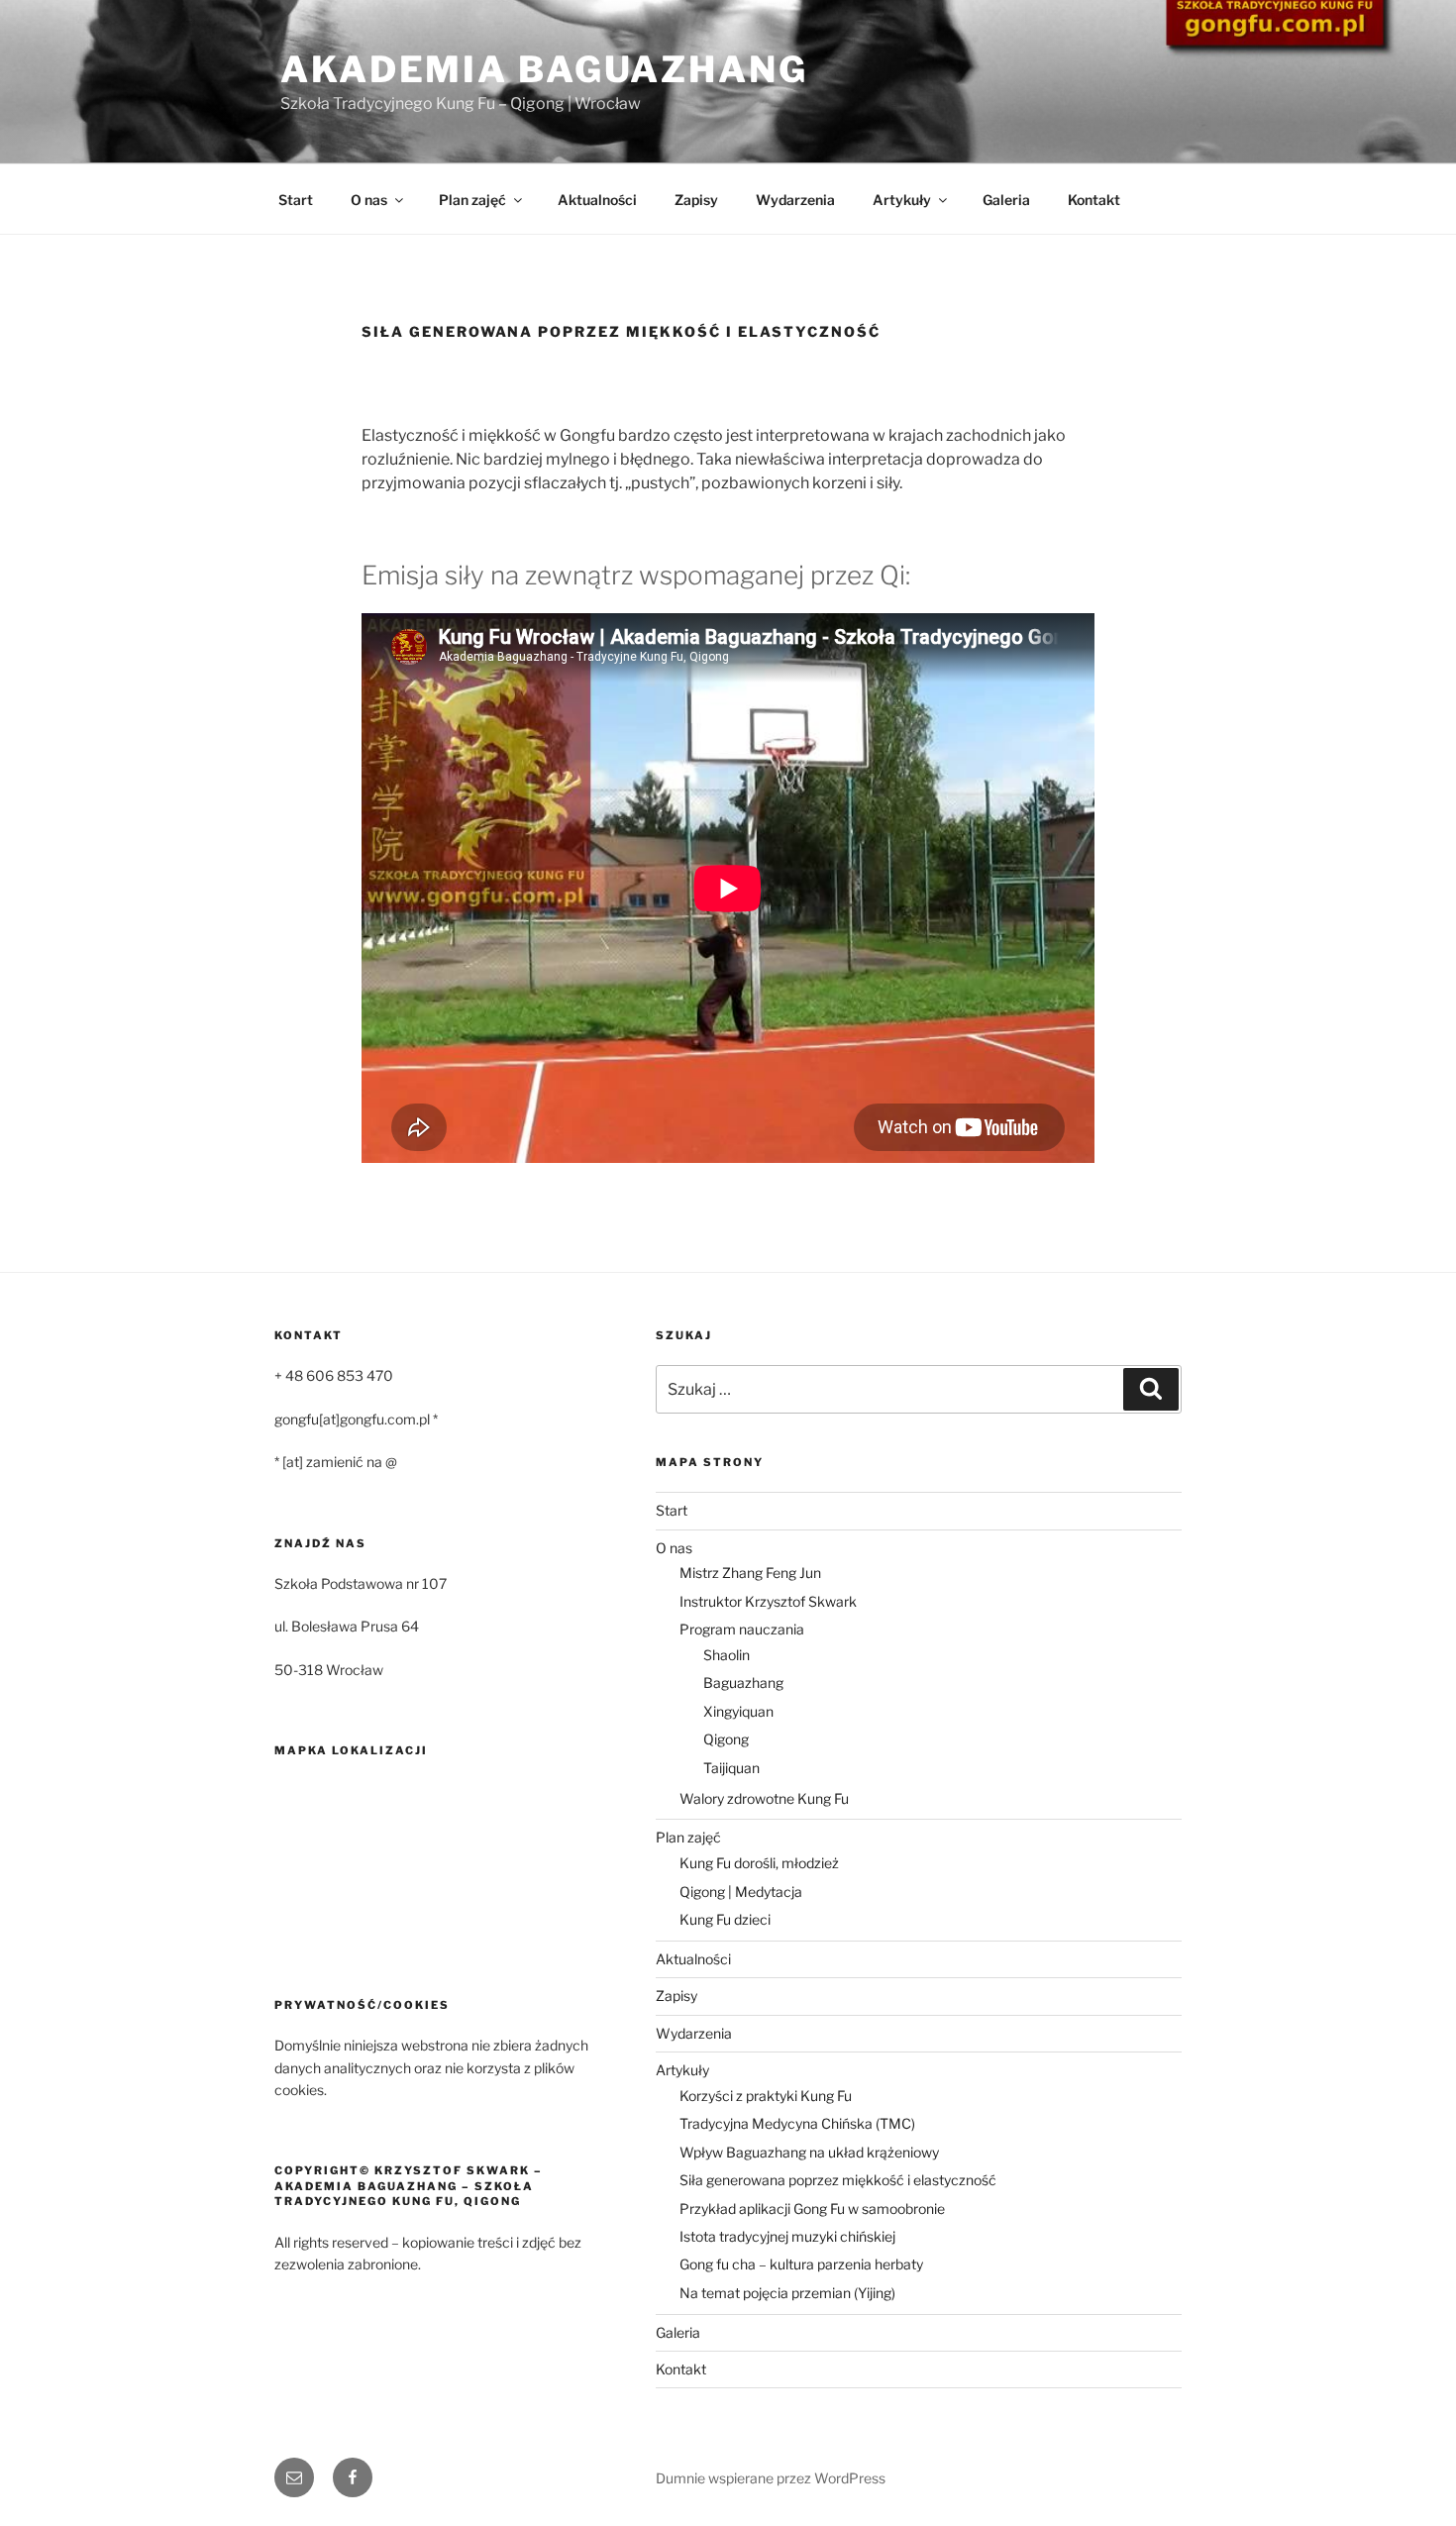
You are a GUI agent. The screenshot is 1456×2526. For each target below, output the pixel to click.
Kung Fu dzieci (725, 1919)
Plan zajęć (472, 200)
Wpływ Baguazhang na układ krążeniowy (809, 2152)
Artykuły (902, 200)
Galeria (1006, 200)
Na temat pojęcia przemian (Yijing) (787, 2293)
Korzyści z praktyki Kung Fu (766, 2096)
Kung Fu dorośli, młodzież (759, 1863)
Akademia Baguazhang (544, 69)
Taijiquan (731, 1768)
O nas (369, 200)
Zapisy (696, 200)
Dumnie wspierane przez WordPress (771, 2478)
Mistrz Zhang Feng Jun (750, 1573)
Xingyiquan (738, 1711)
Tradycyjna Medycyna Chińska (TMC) (797, 2123)
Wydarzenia (795, 200)
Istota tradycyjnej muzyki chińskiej (787, 2236)
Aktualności (597, 200)
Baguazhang (743, 1683)
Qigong (726, 1739)
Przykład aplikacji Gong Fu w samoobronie (812, 2209)
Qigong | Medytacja (741, 1892)
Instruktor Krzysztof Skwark (768, 1601)
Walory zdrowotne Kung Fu (764, 1798)
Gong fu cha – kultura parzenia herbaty (801, 2264)
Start (296, 200)
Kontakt (1094, 200)
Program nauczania (742, 1629)
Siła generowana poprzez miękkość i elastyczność (838, 2180)
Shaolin (727, 1655)
